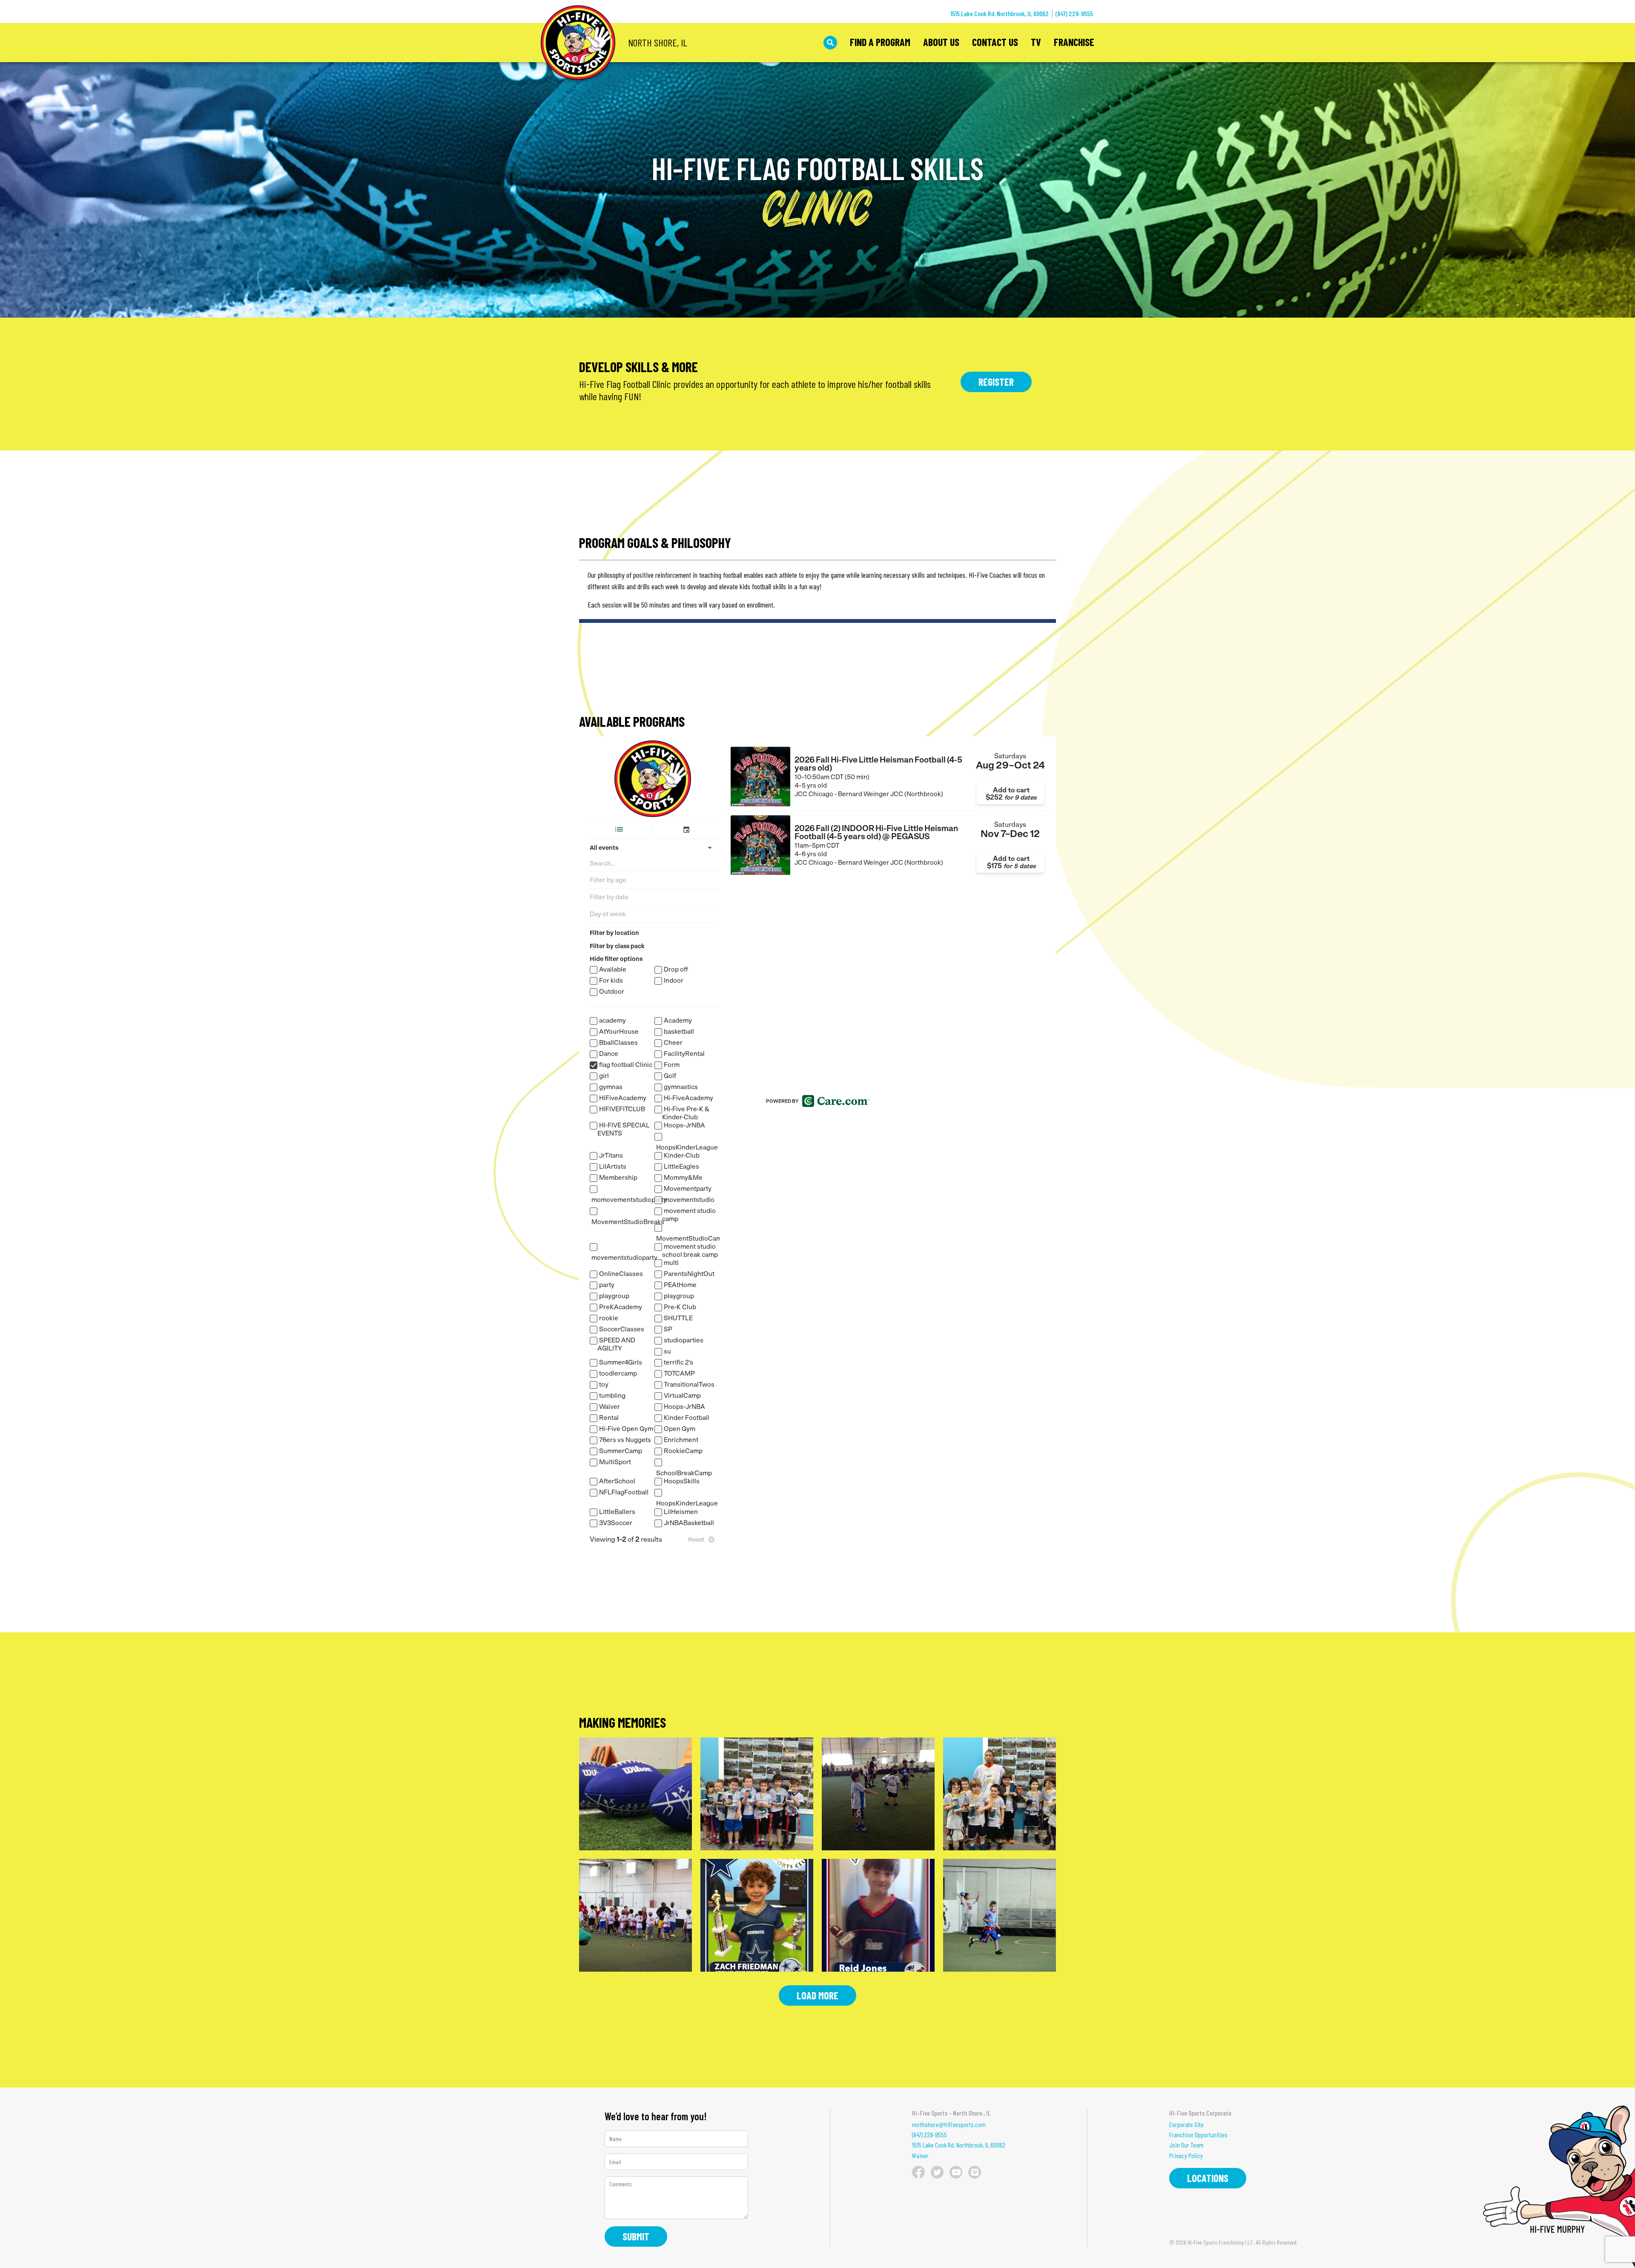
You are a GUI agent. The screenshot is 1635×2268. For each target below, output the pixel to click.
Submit (636, 2236)
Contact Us (995, 43)
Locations (1208, 2178)
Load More (817, 1995)
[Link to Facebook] (918, 2172)
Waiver (920, 2156)
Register (996, 382)
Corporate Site (1186, 2125)
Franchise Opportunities (1198, 2135)
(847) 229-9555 (1074, 13)
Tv (1036, 43)
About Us (941, 43)
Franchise (1074, 43)
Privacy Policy (1186, 2156)
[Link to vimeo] (975, 2172)
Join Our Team (1186, 2145)
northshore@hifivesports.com (949, 2125)
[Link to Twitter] (937, 2172)
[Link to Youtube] (956, 2172)
